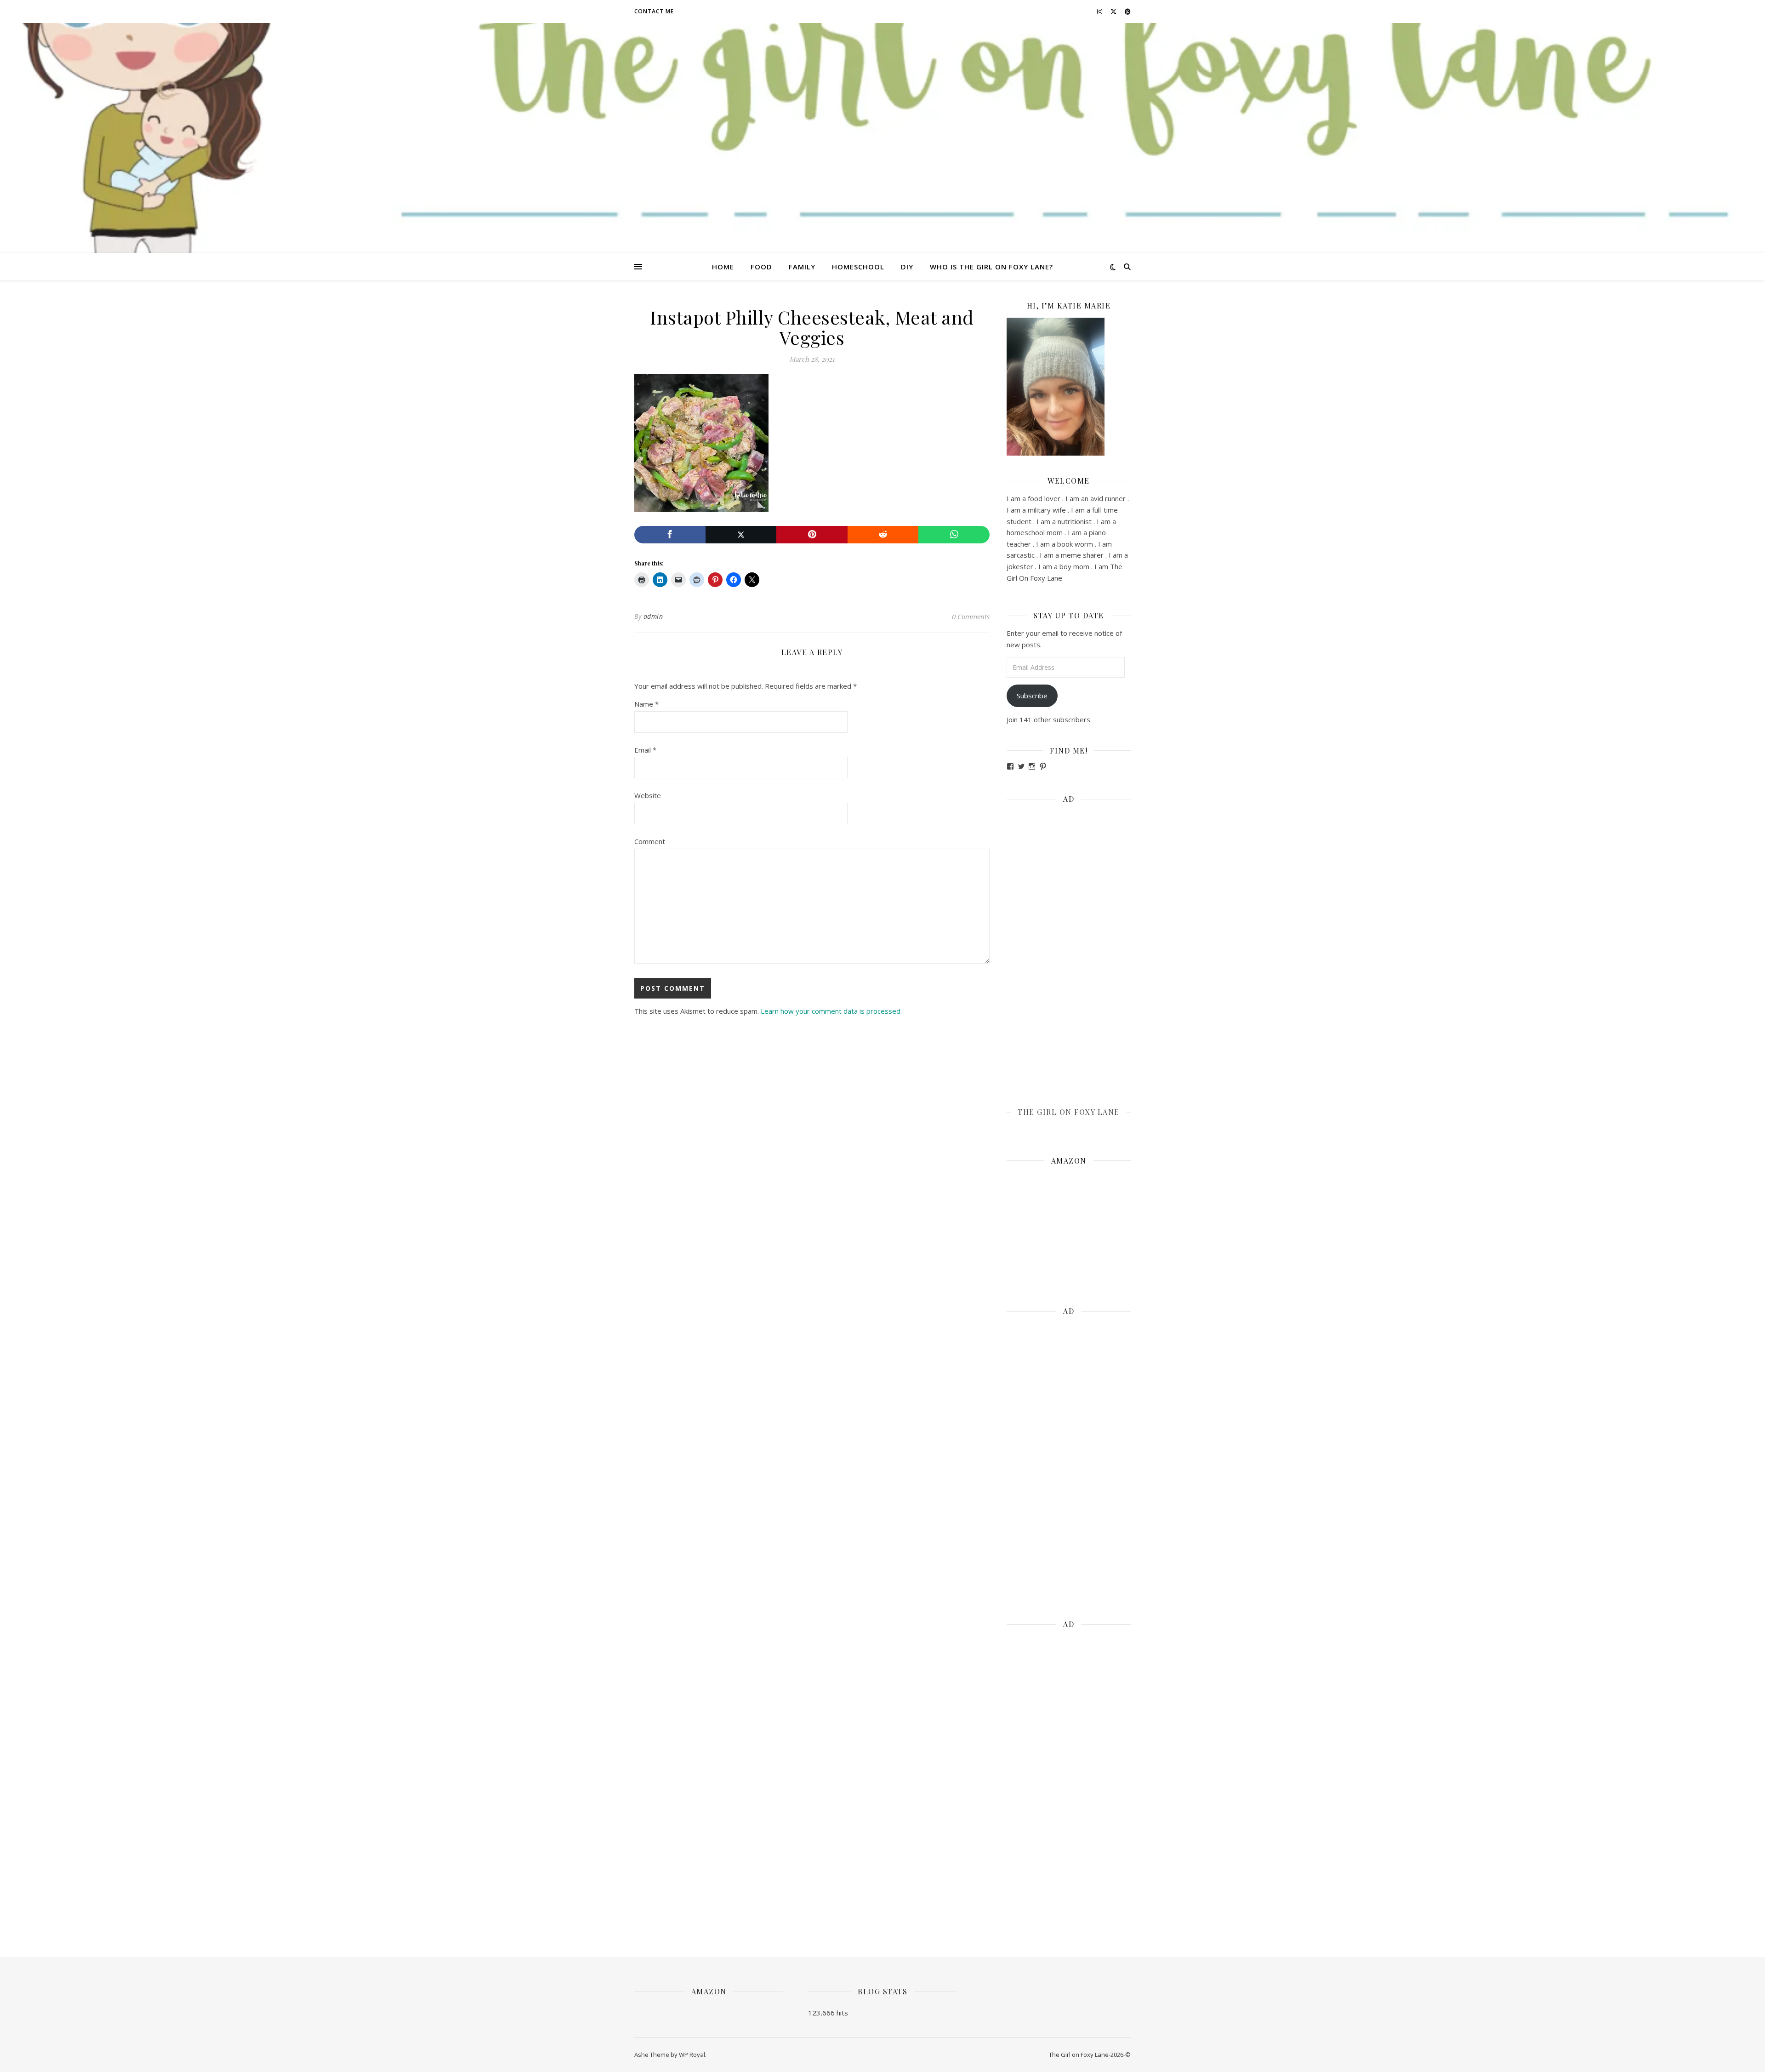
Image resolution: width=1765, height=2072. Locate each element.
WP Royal (692, 2055)
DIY (907, 267)
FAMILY (802, 267)
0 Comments (971, 616)
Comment (650, 841)
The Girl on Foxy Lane (1069, 1112)
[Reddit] (883, 535)
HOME (723, 267)
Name (646, 704)
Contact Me (654, 11)
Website (648, 795)
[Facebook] (670, 535)
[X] (741, 535)
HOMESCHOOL (858, 267)
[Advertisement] (1069, 949)
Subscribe (1032, 696)
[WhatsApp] (954, 535)
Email (645, 750)
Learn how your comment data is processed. (831, 1011)
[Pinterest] (812, 535)
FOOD (761, 267)
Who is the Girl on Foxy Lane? (991, 267)
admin (653, 616)
